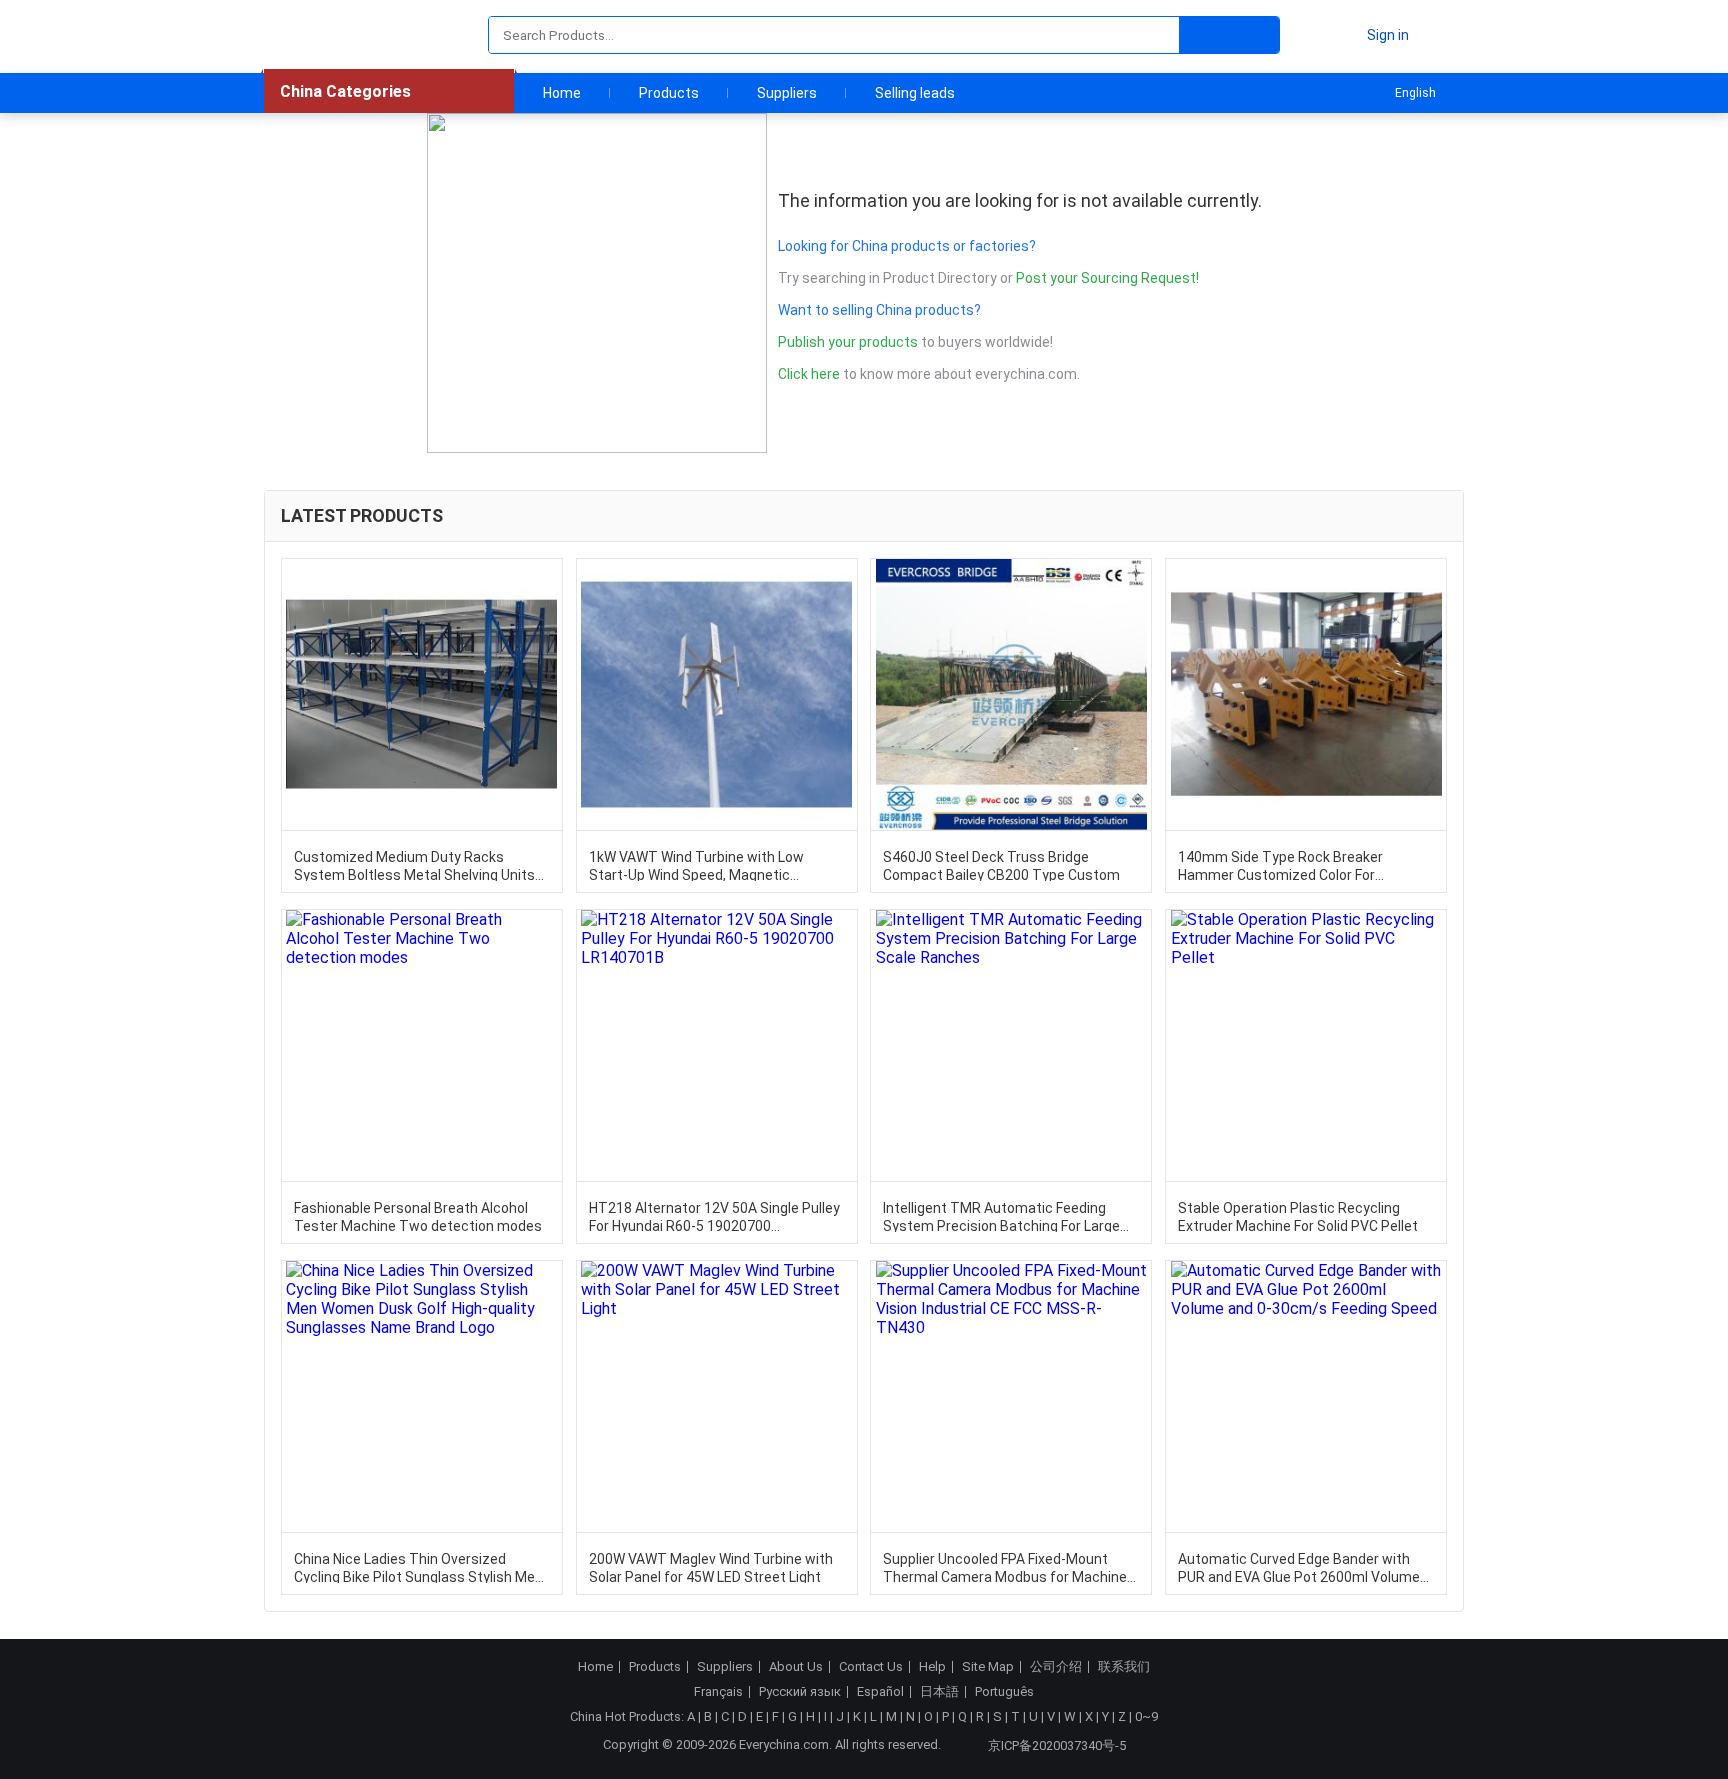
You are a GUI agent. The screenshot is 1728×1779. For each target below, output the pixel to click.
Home (562, 93)
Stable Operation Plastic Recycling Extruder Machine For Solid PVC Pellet (1298, 1216)
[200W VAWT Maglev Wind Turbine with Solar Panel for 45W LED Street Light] (717, 1396)
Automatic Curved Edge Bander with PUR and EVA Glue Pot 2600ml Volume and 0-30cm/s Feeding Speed (1299, 1567)
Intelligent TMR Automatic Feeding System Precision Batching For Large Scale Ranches (1001, 1216)
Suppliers (787, 93)
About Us (796, 1667)
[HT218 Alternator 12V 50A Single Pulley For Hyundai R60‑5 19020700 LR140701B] (717, 1045)
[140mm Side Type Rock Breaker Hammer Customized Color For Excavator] (1306, 694)
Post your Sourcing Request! (1107, 278)
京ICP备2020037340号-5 (1057, 1745)
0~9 (1146, 1716)
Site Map (988, 1667)
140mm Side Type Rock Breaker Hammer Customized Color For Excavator (1280, 865)
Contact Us (871, 1667)
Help (932, 1667)
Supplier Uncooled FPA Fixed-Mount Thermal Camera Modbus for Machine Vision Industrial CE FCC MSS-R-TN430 (1005, 1567)
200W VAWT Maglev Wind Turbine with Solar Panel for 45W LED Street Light (711, 1567)
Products (669, 93)
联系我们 (1124, 1667)
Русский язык (800, 1692)
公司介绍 (1056, 1667)
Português (1004, 1692)
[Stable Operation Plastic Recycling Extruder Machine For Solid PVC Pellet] (1306, 1045)
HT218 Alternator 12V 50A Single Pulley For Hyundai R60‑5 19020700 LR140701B (714, 1216)
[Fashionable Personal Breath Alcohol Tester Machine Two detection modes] (422, 1045)
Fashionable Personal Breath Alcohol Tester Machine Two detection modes (418, 1216)
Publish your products (849, 342)
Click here (809, 374)
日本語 (939, 1692)
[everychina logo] (321, 35)
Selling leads (915, 93)
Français (718, 1692)
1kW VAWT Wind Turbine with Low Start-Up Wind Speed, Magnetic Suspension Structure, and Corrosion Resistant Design (707, 865)
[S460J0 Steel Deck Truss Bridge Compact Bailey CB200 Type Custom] (1011, 694)
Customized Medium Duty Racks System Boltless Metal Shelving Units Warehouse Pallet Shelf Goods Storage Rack (418, 865)
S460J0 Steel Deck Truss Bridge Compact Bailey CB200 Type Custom (1001, 865)
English (1415, 93)
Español (880, 1692)
